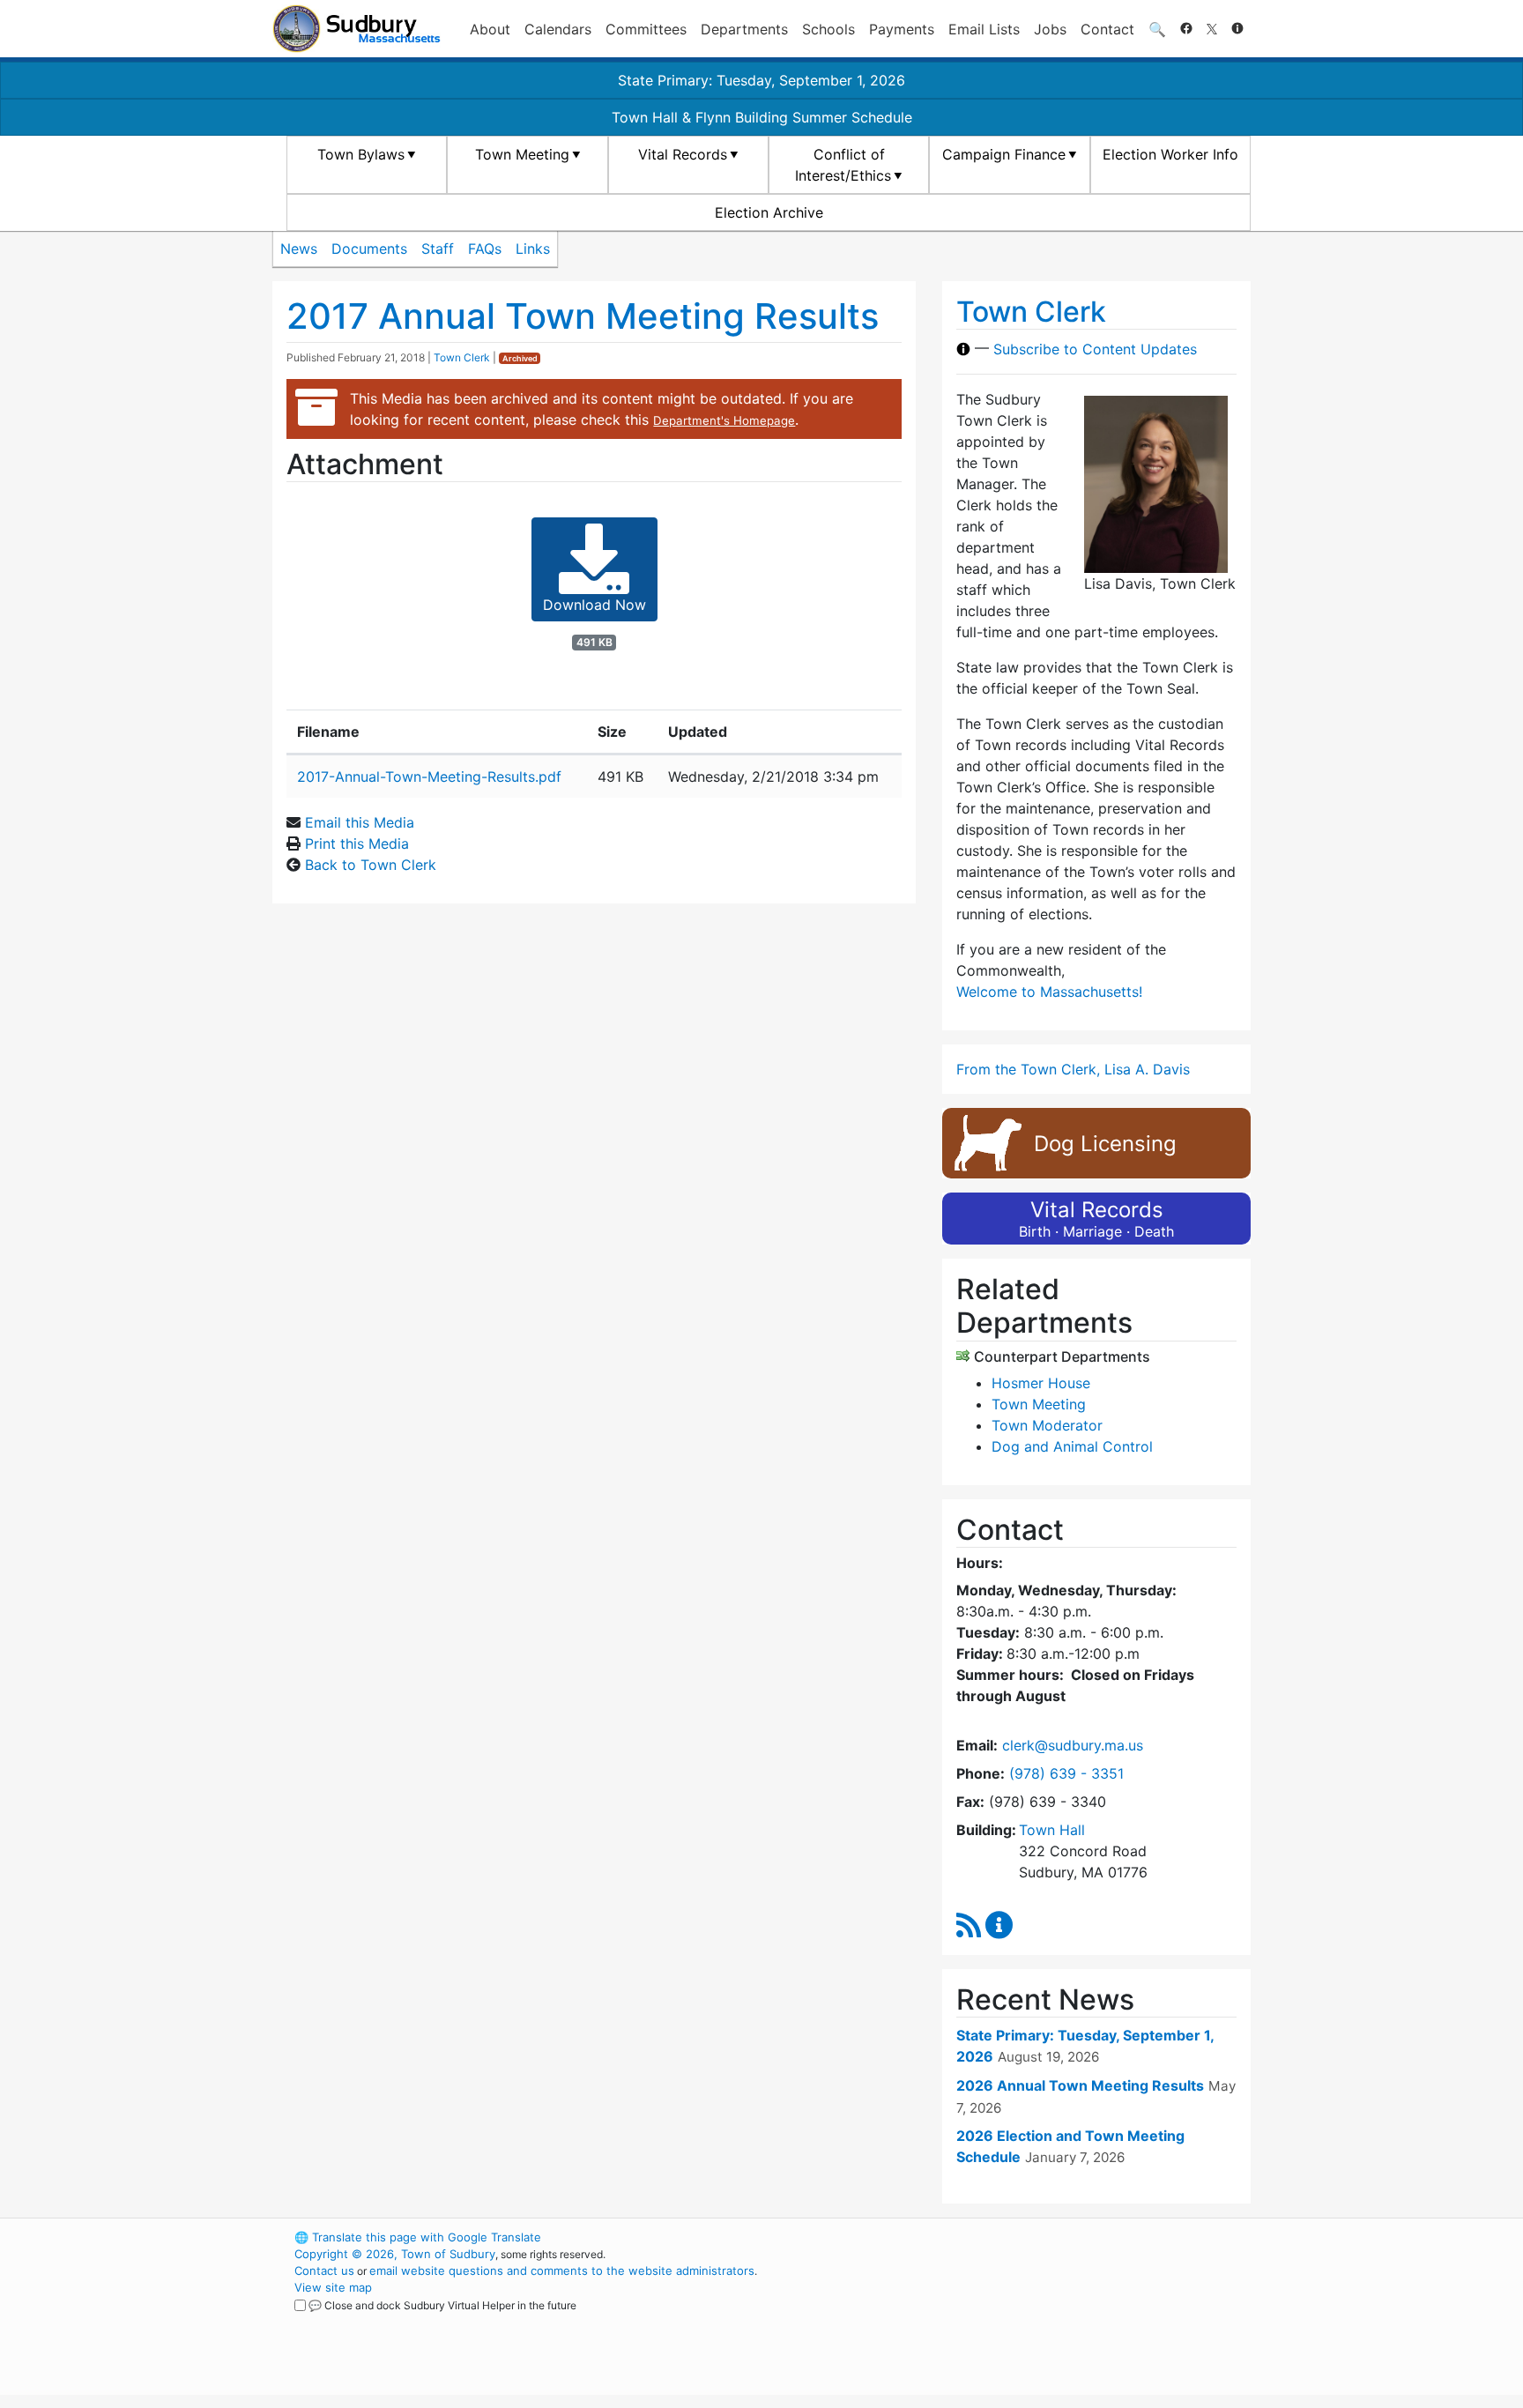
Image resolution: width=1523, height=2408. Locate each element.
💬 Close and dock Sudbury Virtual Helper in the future (442, 2305)
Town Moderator (1047, 1425)
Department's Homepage (724, 420)
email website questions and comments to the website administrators (562, 2271)
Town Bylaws (361, 154)
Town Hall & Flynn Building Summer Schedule (762, 117)
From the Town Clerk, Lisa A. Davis (1073, 1069)
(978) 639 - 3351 (1066, 1773)
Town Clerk (462, 357)
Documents (369, 249)
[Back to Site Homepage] (357, 29)
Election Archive (769, 212)
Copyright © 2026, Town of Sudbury (395, 2254)
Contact (1107, 29)
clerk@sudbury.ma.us (1073, 1745)
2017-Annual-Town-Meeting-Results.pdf (429, 777)
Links (533, 249)
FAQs (485, 249)
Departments (744, 29)
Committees (646, 29)
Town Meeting (522, 154)
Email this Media (360, 822)
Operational (1044, 2321)
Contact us (324, 2271)
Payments (902, 29)
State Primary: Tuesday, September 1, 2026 (761, 80)
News (299, 249)
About (490, 29)
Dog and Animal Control (1072, 1446)
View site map (333, 2287)
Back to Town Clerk (371, 865)
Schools (828, 29)
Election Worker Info (1170, 154)
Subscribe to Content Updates (1095, 349)
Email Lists (984, 29)
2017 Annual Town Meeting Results (583, 316)
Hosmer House (1041, 1383)
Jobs (1050, 29)
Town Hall (1052, 1830)
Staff (438, 249)
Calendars (558, 29)
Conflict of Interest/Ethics (843, 165)
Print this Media (357, 844)
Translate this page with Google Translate (418, 2237)
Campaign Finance (1004, 154)
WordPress (1013, 2237)
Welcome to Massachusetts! (1049, 992)
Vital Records (683, 154)
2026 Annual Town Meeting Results (1080, 2085)
